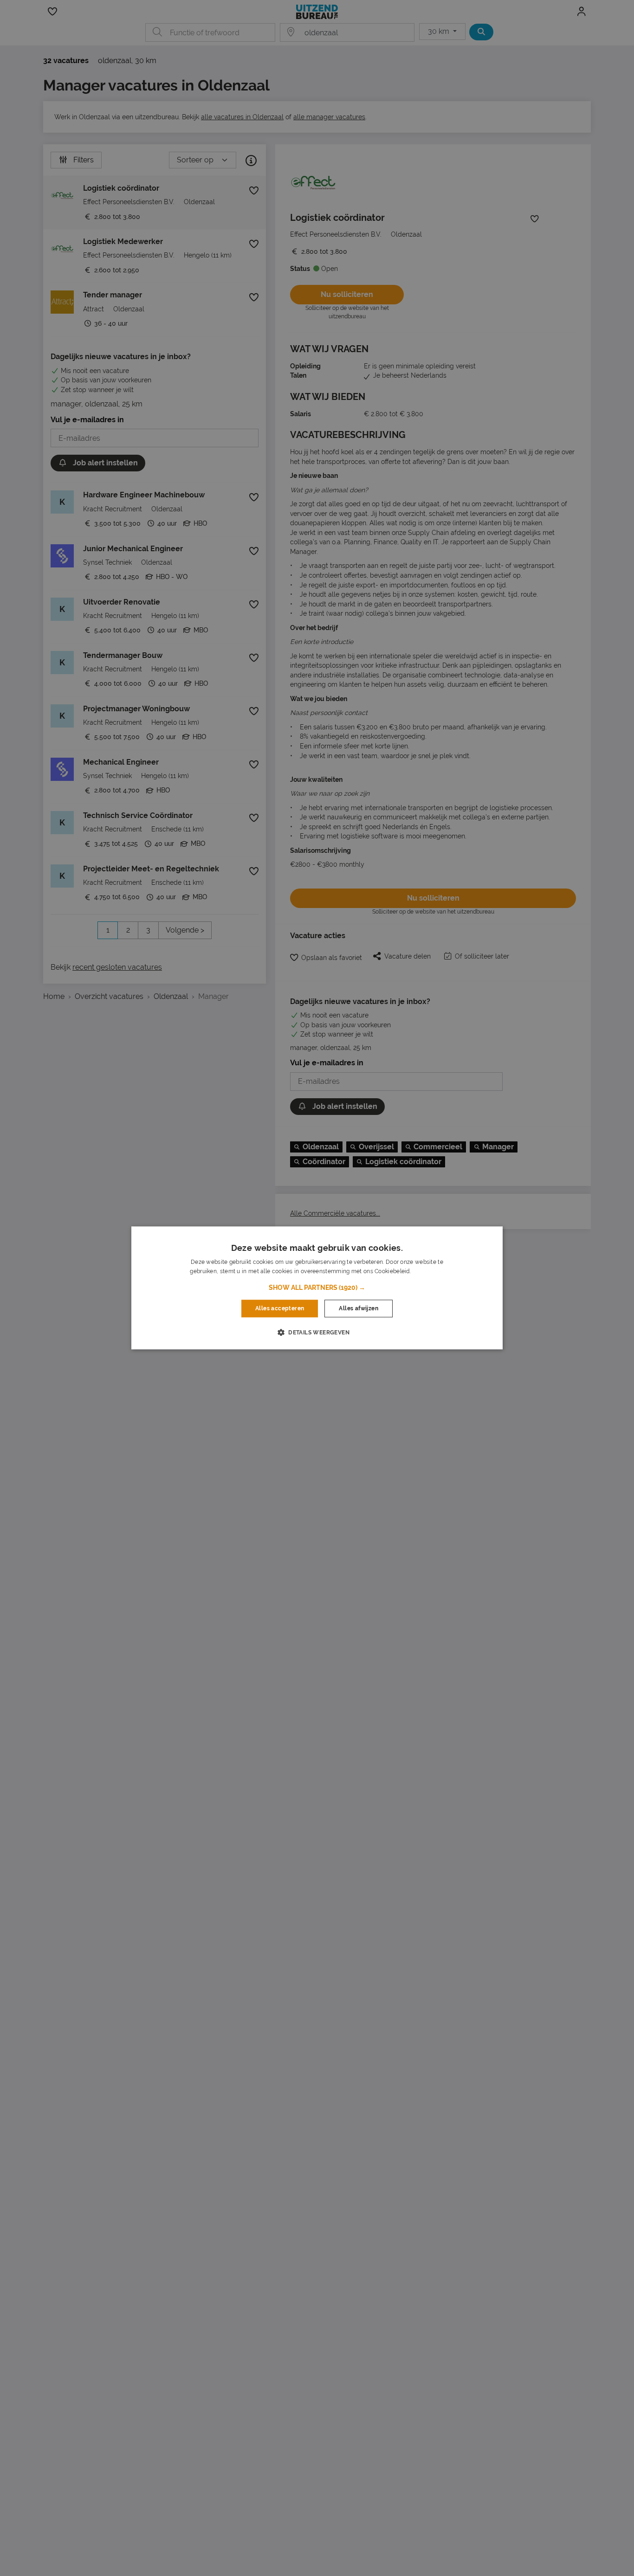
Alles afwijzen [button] (359, 1308)
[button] (317, 1288)
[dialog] (317, 1288)
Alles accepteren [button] (280, 1308)
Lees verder (428, 1272)
